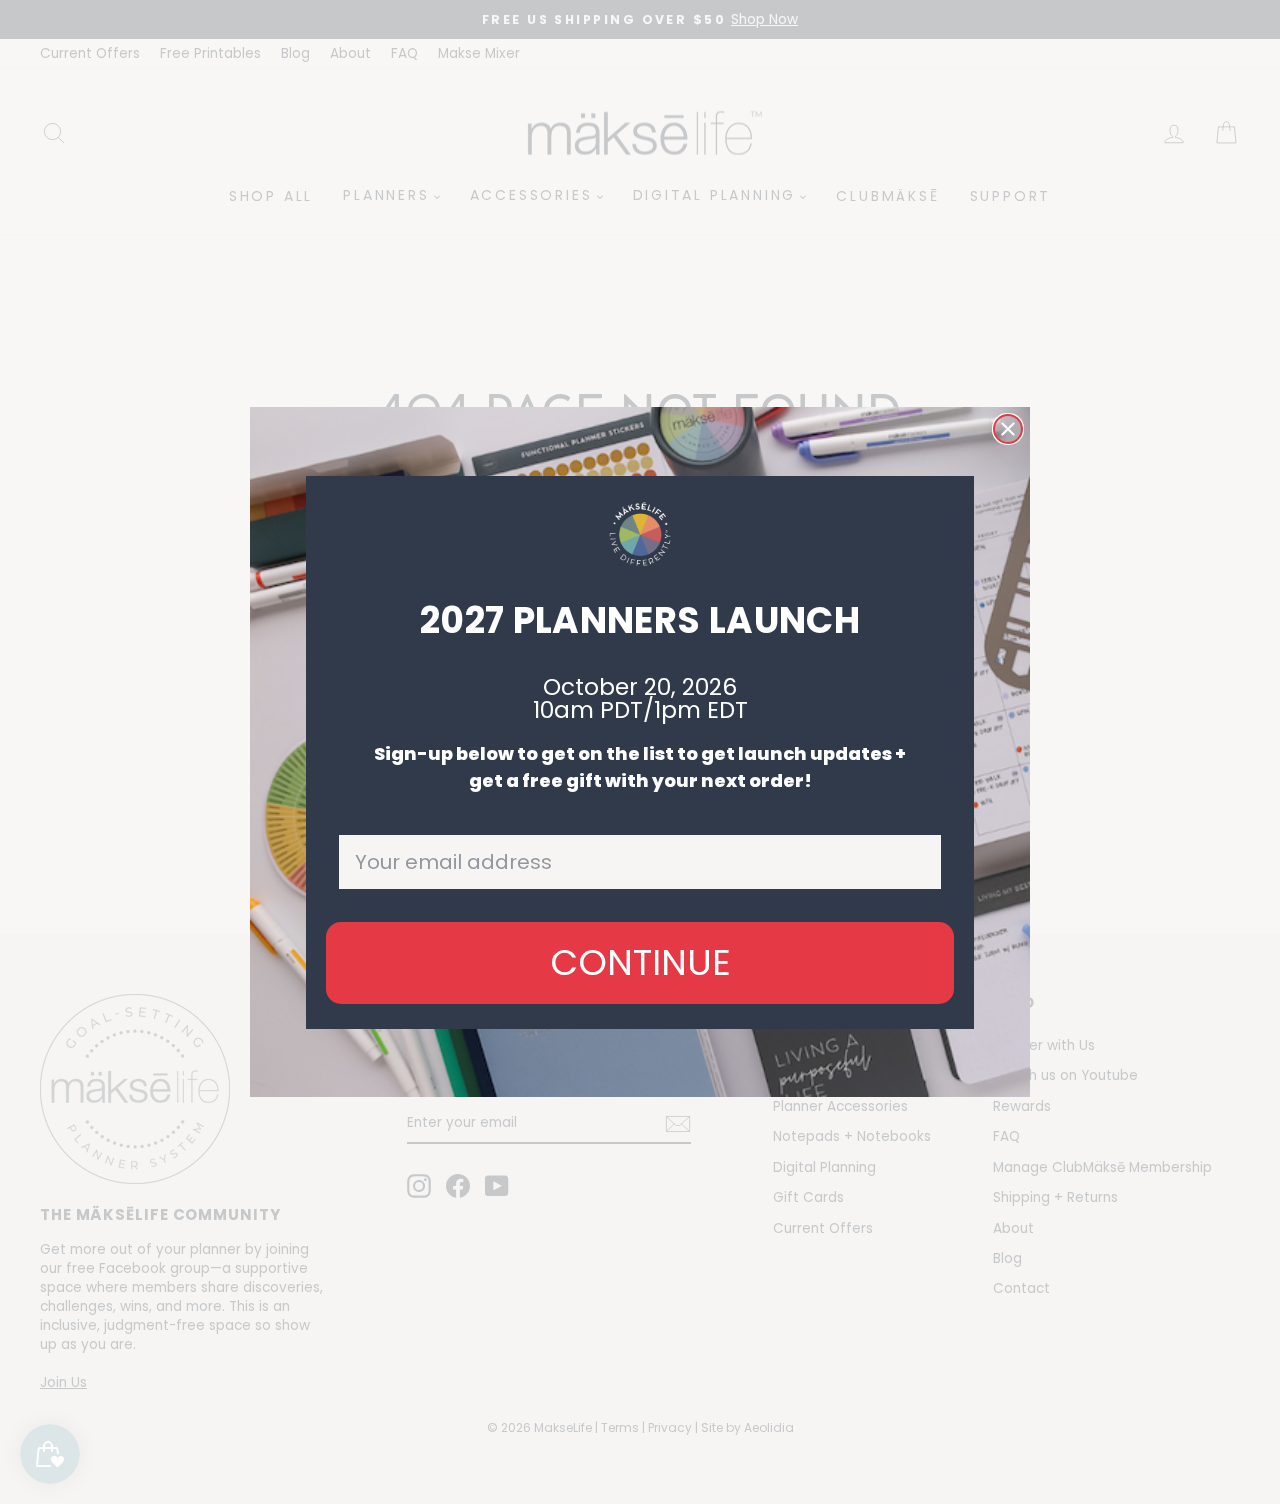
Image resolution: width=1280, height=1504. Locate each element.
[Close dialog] (1008, 429)
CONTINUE (640, 962)
